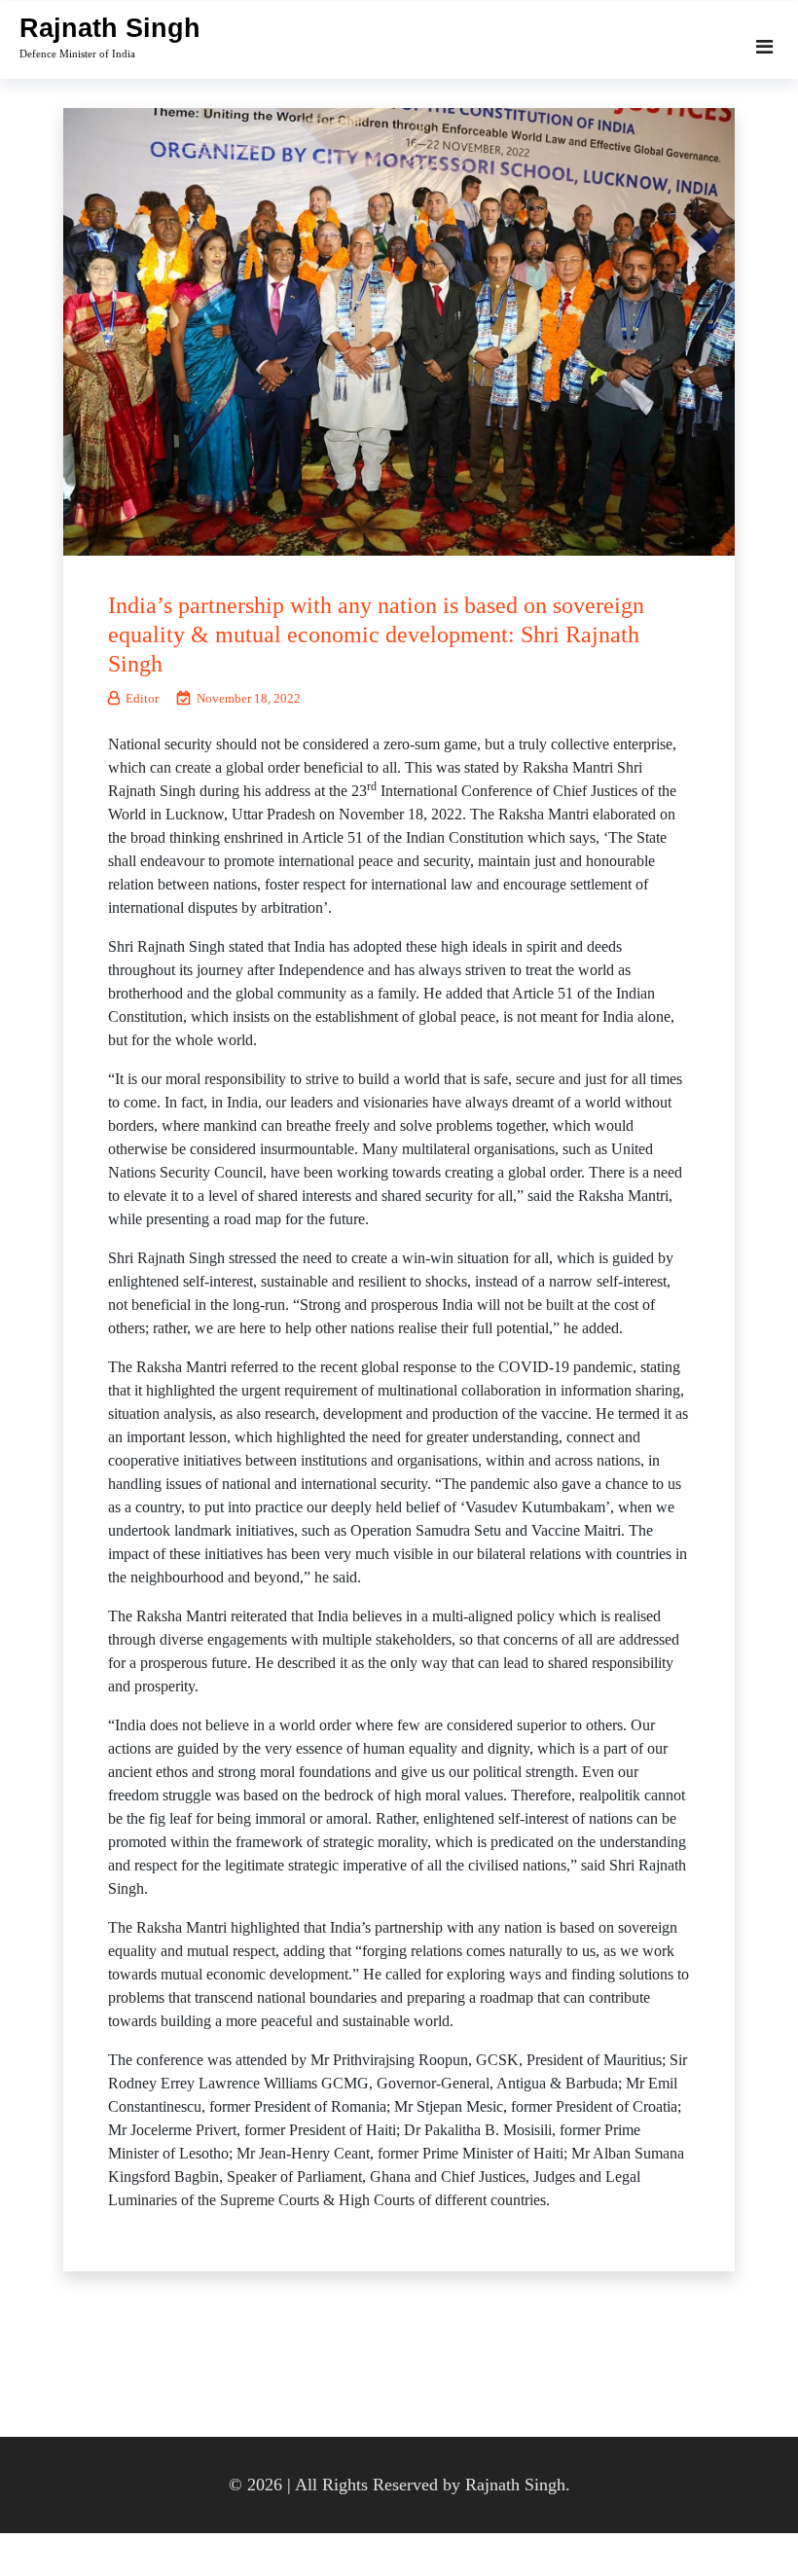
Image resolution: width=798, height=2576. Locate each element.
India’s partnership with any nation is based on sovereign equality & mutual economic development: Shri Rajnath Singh (376, 635)
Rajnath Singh (110, 28)
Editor (142, 698)
